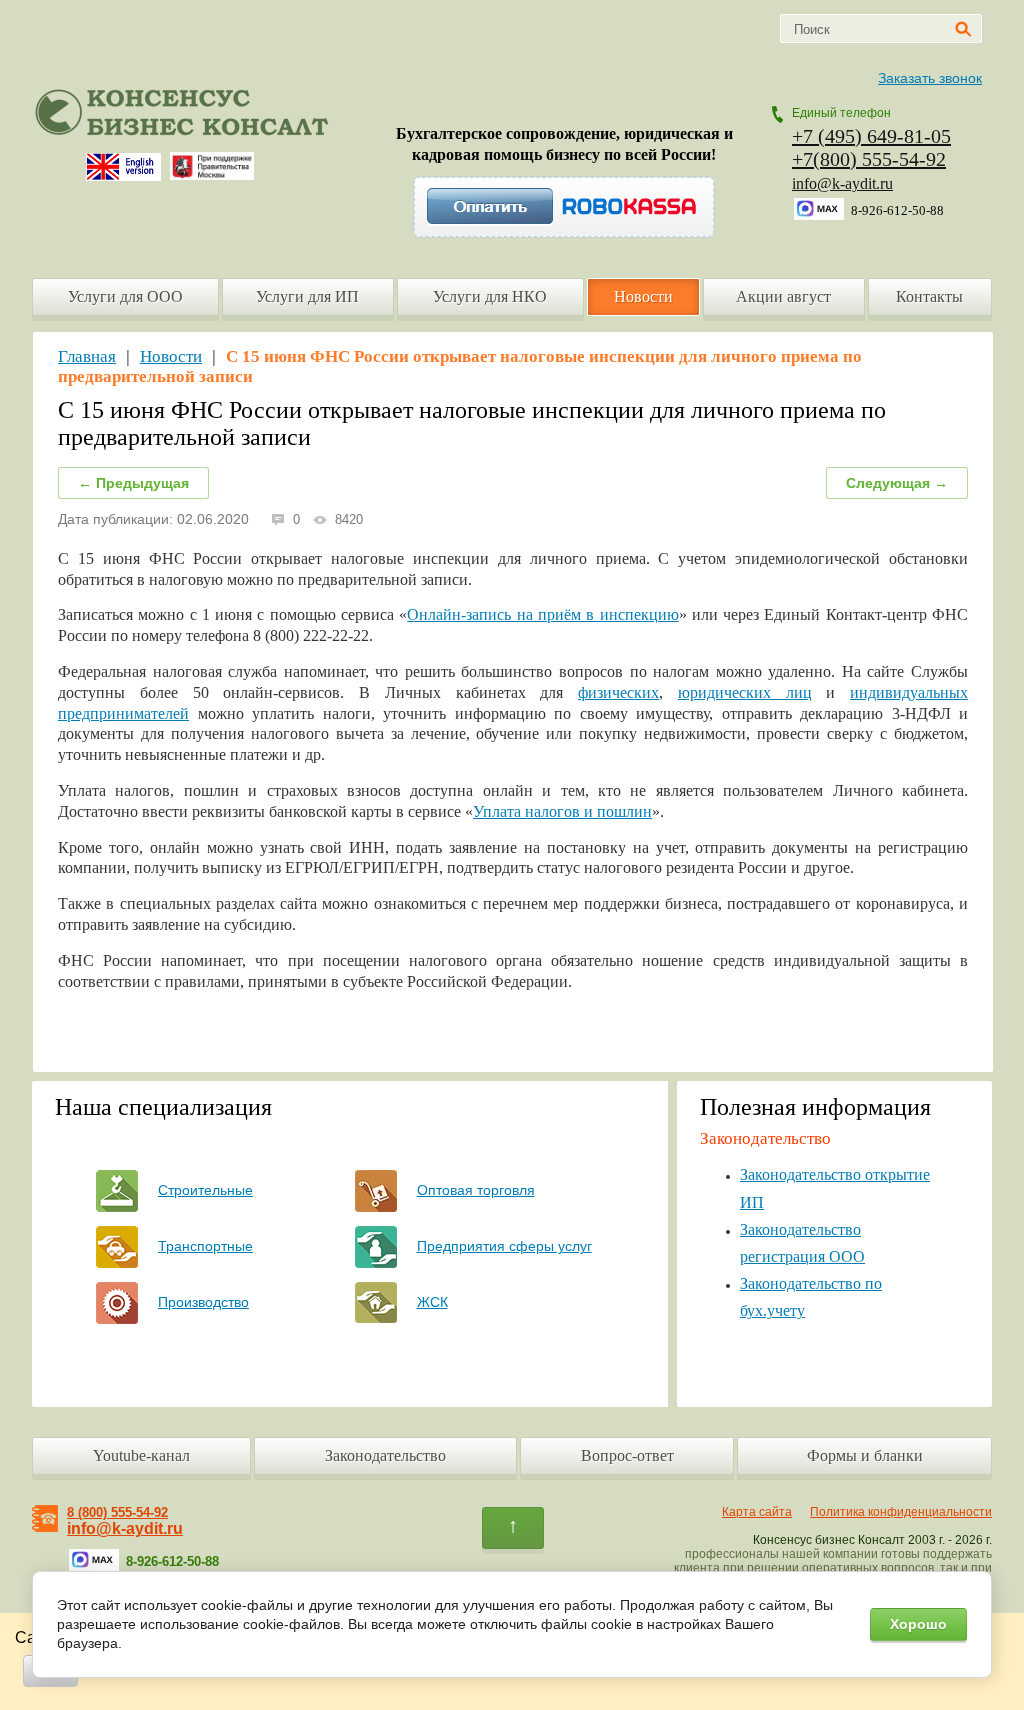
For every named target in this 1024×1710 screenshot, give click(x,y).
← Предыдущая (133, 483)
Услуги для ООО (125, 296)
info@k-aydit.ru (842, 183)
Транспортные (205, 1246)
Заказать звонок (930, 78)
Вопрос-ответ (627, 1455)
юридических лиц (745, 692)
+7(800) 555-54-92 (869, 159)
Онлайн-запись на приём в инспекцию (542, 614)
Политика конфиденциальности (901, 1512)
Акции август (783, 296)
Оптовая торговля (476, 1190)
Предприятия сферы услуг (504, 1246)
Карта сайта (757, 1512)
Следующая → (897, 483)
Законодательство (385, 1455)
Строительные (205, 1190)
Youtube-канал (141, 1455)
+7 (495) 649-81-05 (871, 136)
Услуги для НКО (490, 296)
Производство (203, 1302)
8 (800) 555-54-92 (117, 1512)
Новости (643, 296)
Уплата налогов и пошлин (562, 811)
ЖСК (432, 1302)
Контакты (929, 296)
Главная (87, 356)
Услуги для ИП (307, 296)
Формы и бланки (865, 1455)
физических (618, 692)
